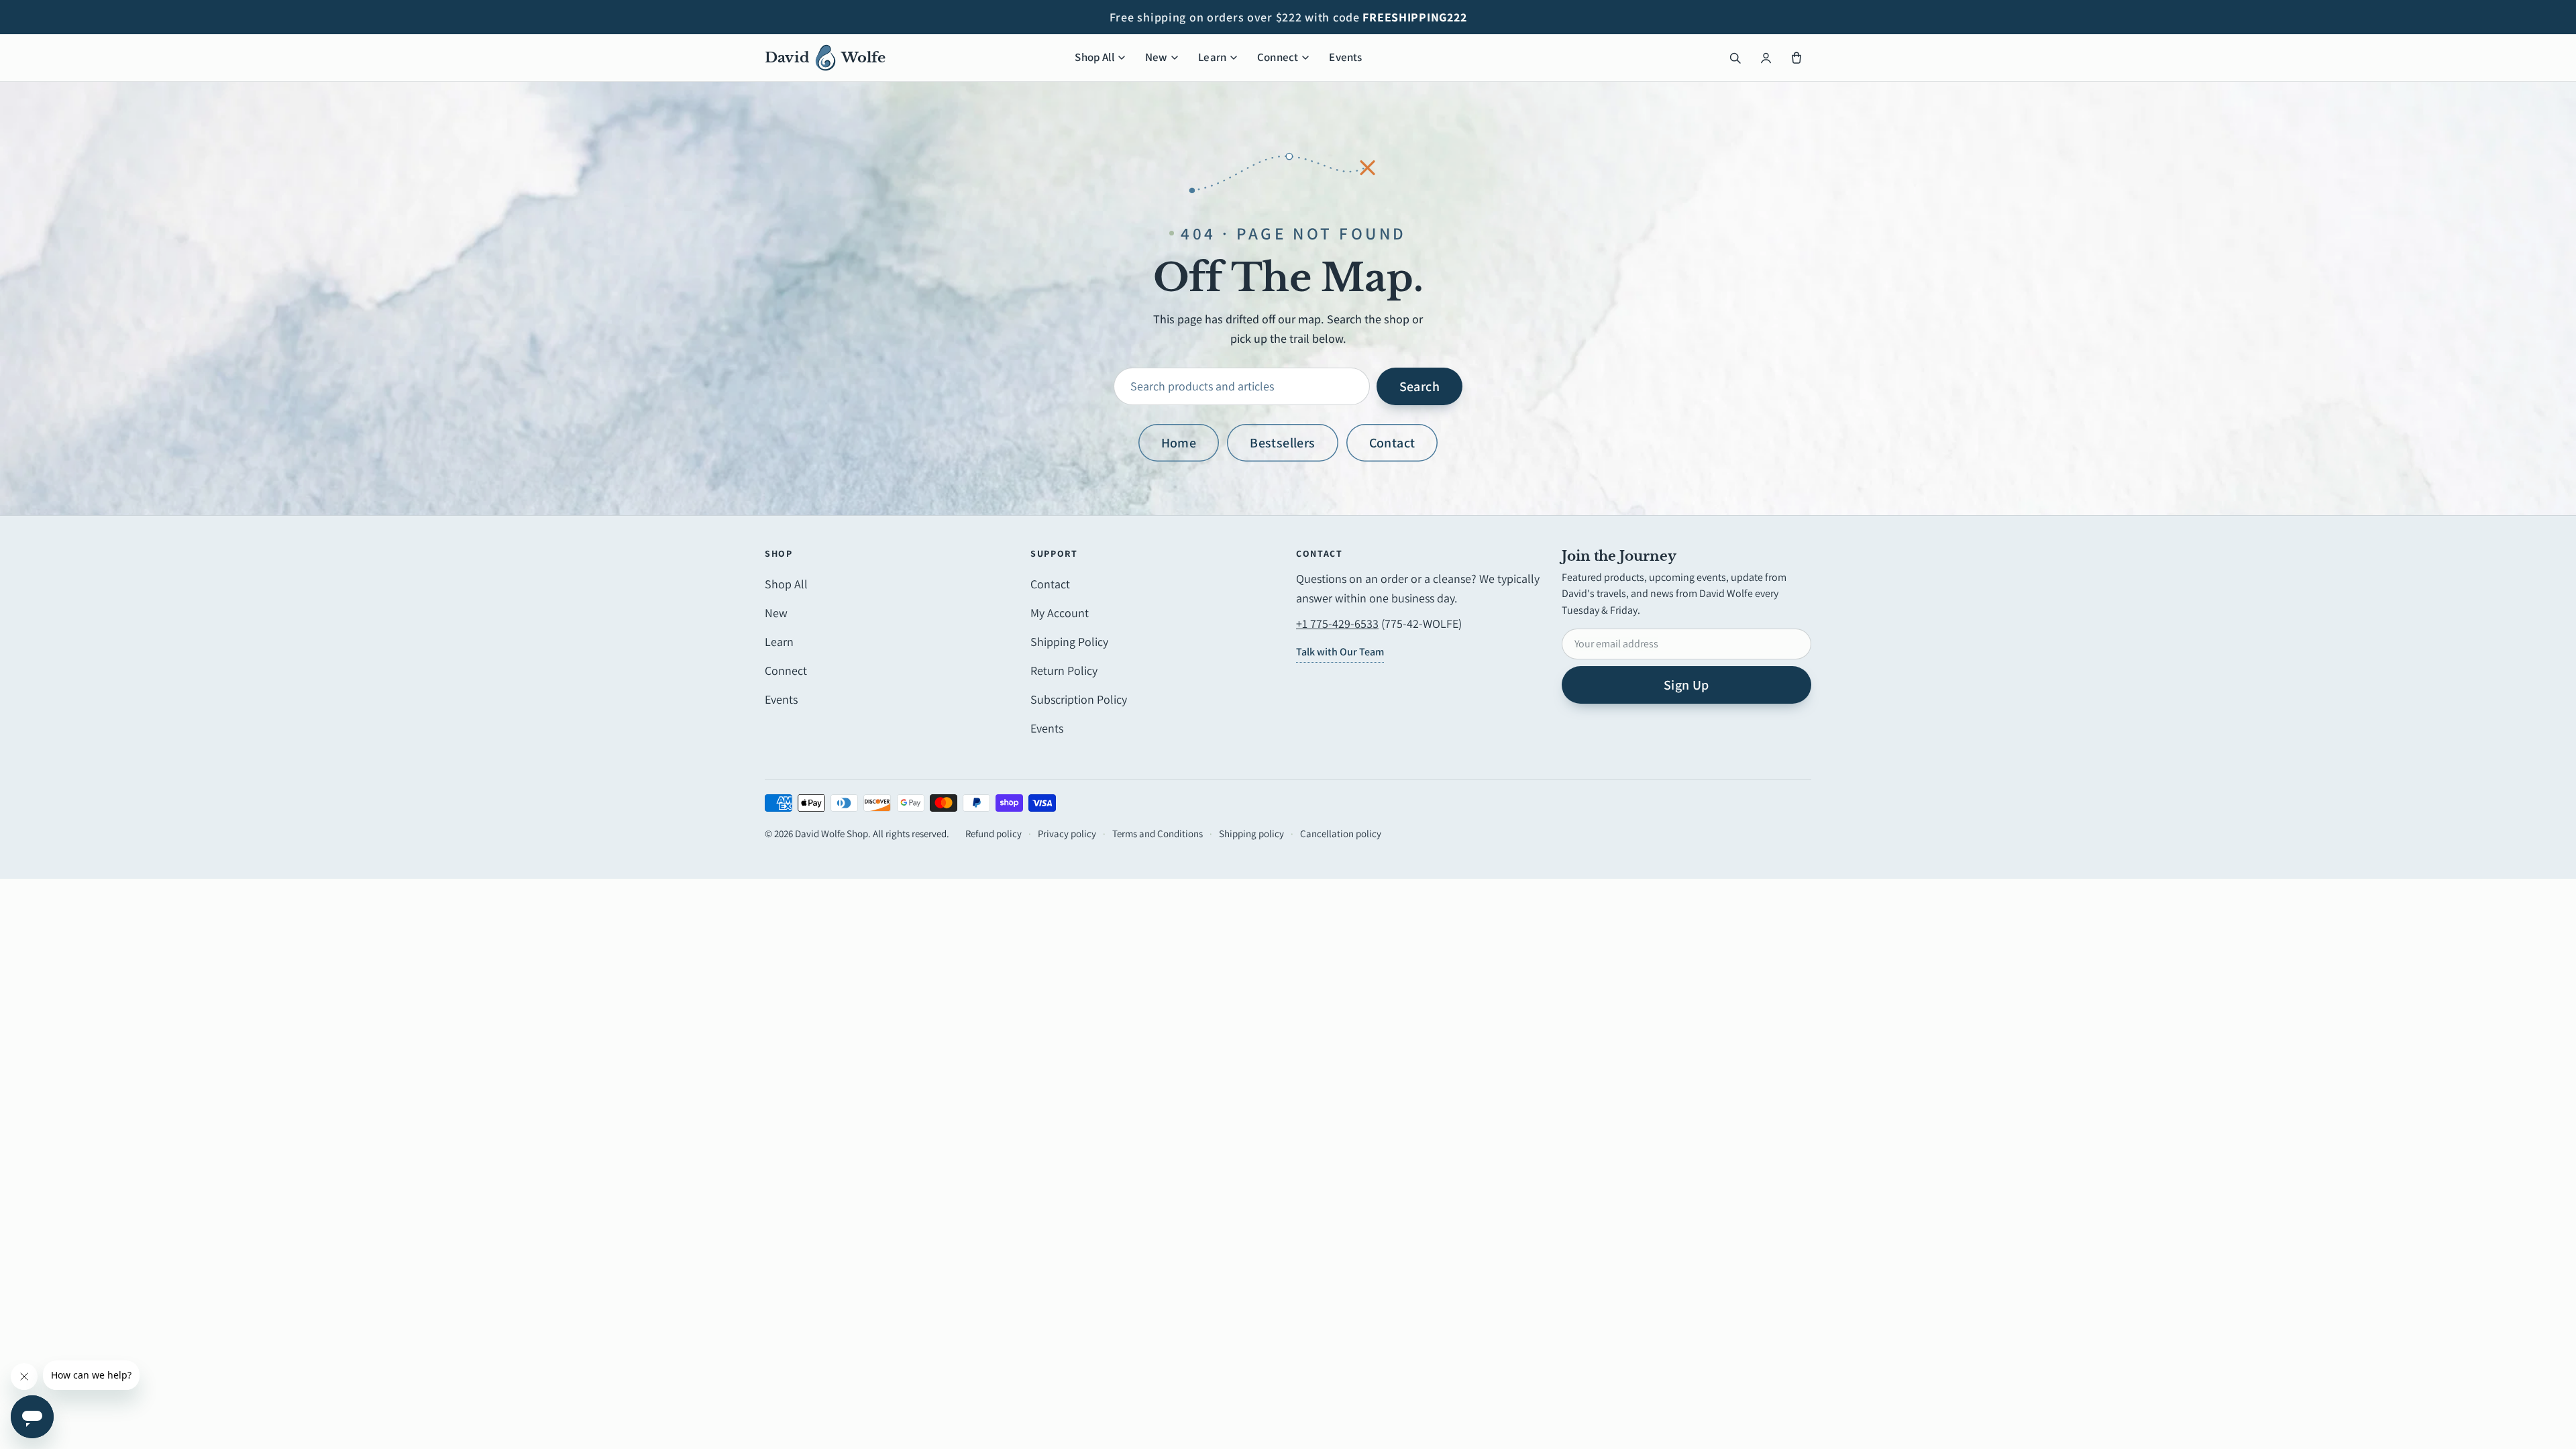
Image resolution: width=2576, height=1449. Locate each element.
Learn (1212, 57)
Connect (1278, 57)
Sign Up (1686, 685)
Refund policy (994, 834)
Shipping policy (1251, 834)
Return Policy (1064, 670)
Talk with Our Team (1340, 652)
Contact (1392, 443)
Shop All (1094, 57)
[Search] (1735, 58)
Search (1419, 386)
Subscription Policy (1079, 699)
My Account (1060, 613)
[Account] (1766, 58)
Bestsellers (1282, 443)
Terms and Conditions (1158, 834)
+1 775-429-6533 (1337, 624)
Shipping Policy (1069, 642)
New (1157, 57)
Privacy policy (1067, 834)
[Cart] (1796, 58)
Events (1345, 57)
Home (1179, 443)
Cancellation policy (1341, 834)
